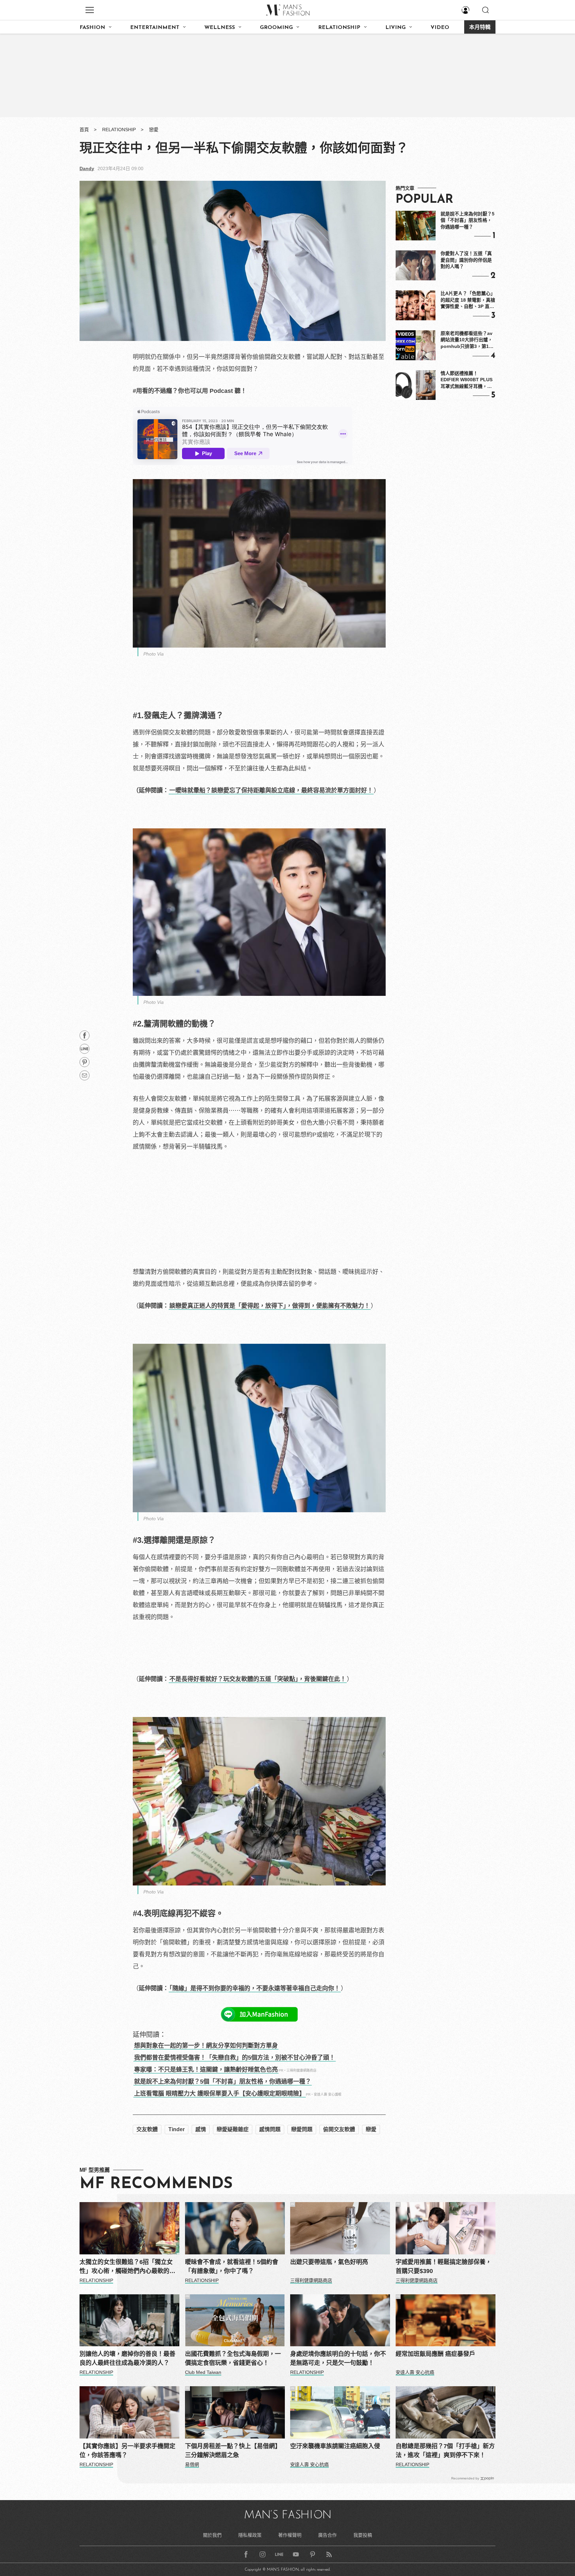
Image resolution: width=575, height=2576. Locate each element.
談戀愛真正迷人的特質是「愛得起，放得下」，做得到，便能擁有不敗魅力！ (270, 1306)
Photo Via (154, 654)
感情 (201, 2129)
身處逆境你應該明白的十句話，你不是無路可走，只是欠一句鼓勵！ (338, 2358)
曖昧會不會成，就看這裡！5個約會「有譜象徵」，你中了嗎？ (232, 2267)
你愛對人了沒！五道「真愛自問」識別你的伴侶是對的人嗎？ (466, 260)
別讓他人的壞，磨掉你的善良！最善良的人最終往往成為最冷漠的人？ (127, 2358)
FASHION (92, 28)
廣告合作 (327, 2535)
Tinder (177, 2129)
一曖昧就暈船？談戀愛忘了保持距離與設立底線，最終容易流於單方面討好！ (271, 790)
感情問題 (270, 2129)
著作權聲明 (290, 2535)
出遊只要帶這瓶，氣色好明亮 (329, 2262)
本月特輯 (480, 28)
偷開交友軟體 (339, 2129)
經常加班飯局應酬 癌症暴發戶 (435, 2354)
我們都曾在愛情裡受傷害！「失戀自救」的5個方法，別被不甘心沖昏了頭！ (235, 2058)
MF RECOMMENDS (156, 2184)
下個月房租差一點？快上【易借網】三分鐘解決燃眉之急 (233, 2451)
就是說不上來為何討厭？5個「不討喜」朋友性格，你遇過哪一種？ (223, 2082)
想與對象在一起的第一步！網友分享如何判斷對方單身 (206, 2046)
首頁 (84, 130)
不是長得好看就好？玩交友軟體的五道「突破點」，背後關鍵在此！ (258, 1679)
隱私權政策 (250, 2535)
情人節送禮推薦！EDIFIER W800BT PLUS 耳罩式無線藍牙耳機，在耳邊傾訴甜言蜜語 (467, 380)
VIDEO (440, 28)
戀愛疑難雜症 (233, 2129)
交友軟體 (147, 2129)
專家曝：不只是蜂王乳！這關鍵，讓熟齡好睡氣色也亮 (206, 2070)
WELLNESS (220, 28)
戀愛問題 (302, 2129)
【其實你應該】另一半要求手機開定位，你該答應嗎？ (127, 2451)
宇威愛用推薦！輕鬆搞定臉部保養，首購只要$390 (444, 2267)
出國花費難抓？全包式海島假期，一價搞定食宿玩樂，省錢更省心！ (233, 2358)
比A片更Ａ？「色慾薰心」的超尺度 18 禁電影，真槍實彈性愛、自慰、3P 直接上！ (468, 300)
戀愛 (154, 130)
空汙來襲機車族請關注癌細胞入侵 (335, 2446)
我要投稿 (363, 2535)
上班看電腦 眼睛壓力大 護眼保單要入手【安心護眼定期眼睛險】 (220, 2094)
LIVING (395, 28)
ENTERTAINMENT (155, 28)
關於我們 (212, 2535)
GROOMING (276, 28)
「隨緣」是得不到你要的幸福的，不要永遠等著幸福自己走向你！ (255, 1988)
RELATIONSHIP (339, 28)
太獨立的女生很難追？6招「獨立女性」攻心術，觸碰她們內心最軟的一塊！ (127, 2267)
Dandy (87, 168)
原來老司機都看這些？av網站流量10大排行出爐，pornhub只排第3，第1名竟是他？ (467, 340)
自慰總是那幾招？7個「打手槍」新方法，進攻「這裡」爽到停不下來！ (445, 2451)
